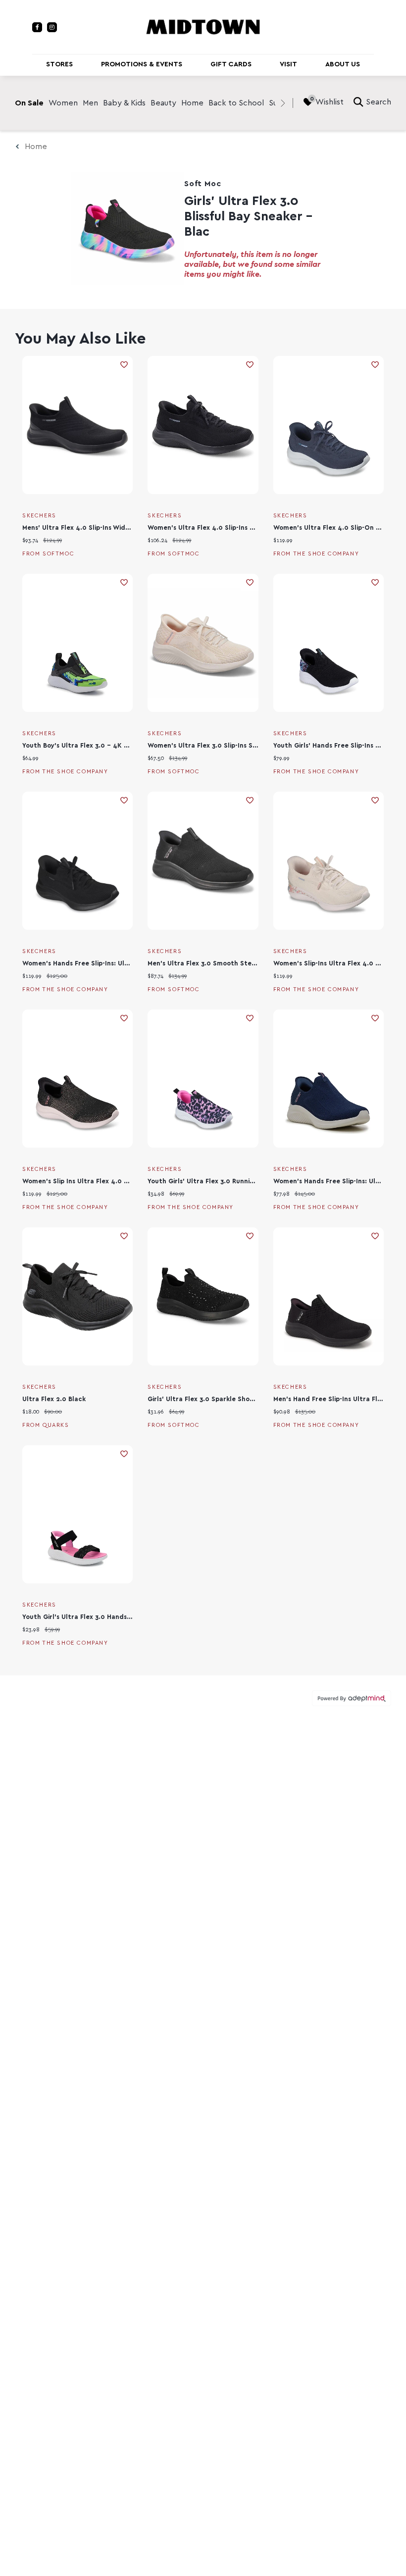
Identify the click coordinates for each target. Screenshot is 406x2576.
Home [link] (192, 103)
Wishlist (330, 102)
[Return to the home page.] (203, 26)
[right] (283, 103)
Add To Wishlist (124, 365)
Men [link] (90, 103)
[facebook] (37, 27)
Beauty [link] (163, 103)
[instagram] (52, 27)
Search (379, 102)
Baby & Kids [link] (124, 103)
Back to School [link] (236, 103)
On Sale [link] (29, 103)
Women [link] (63, 103)
